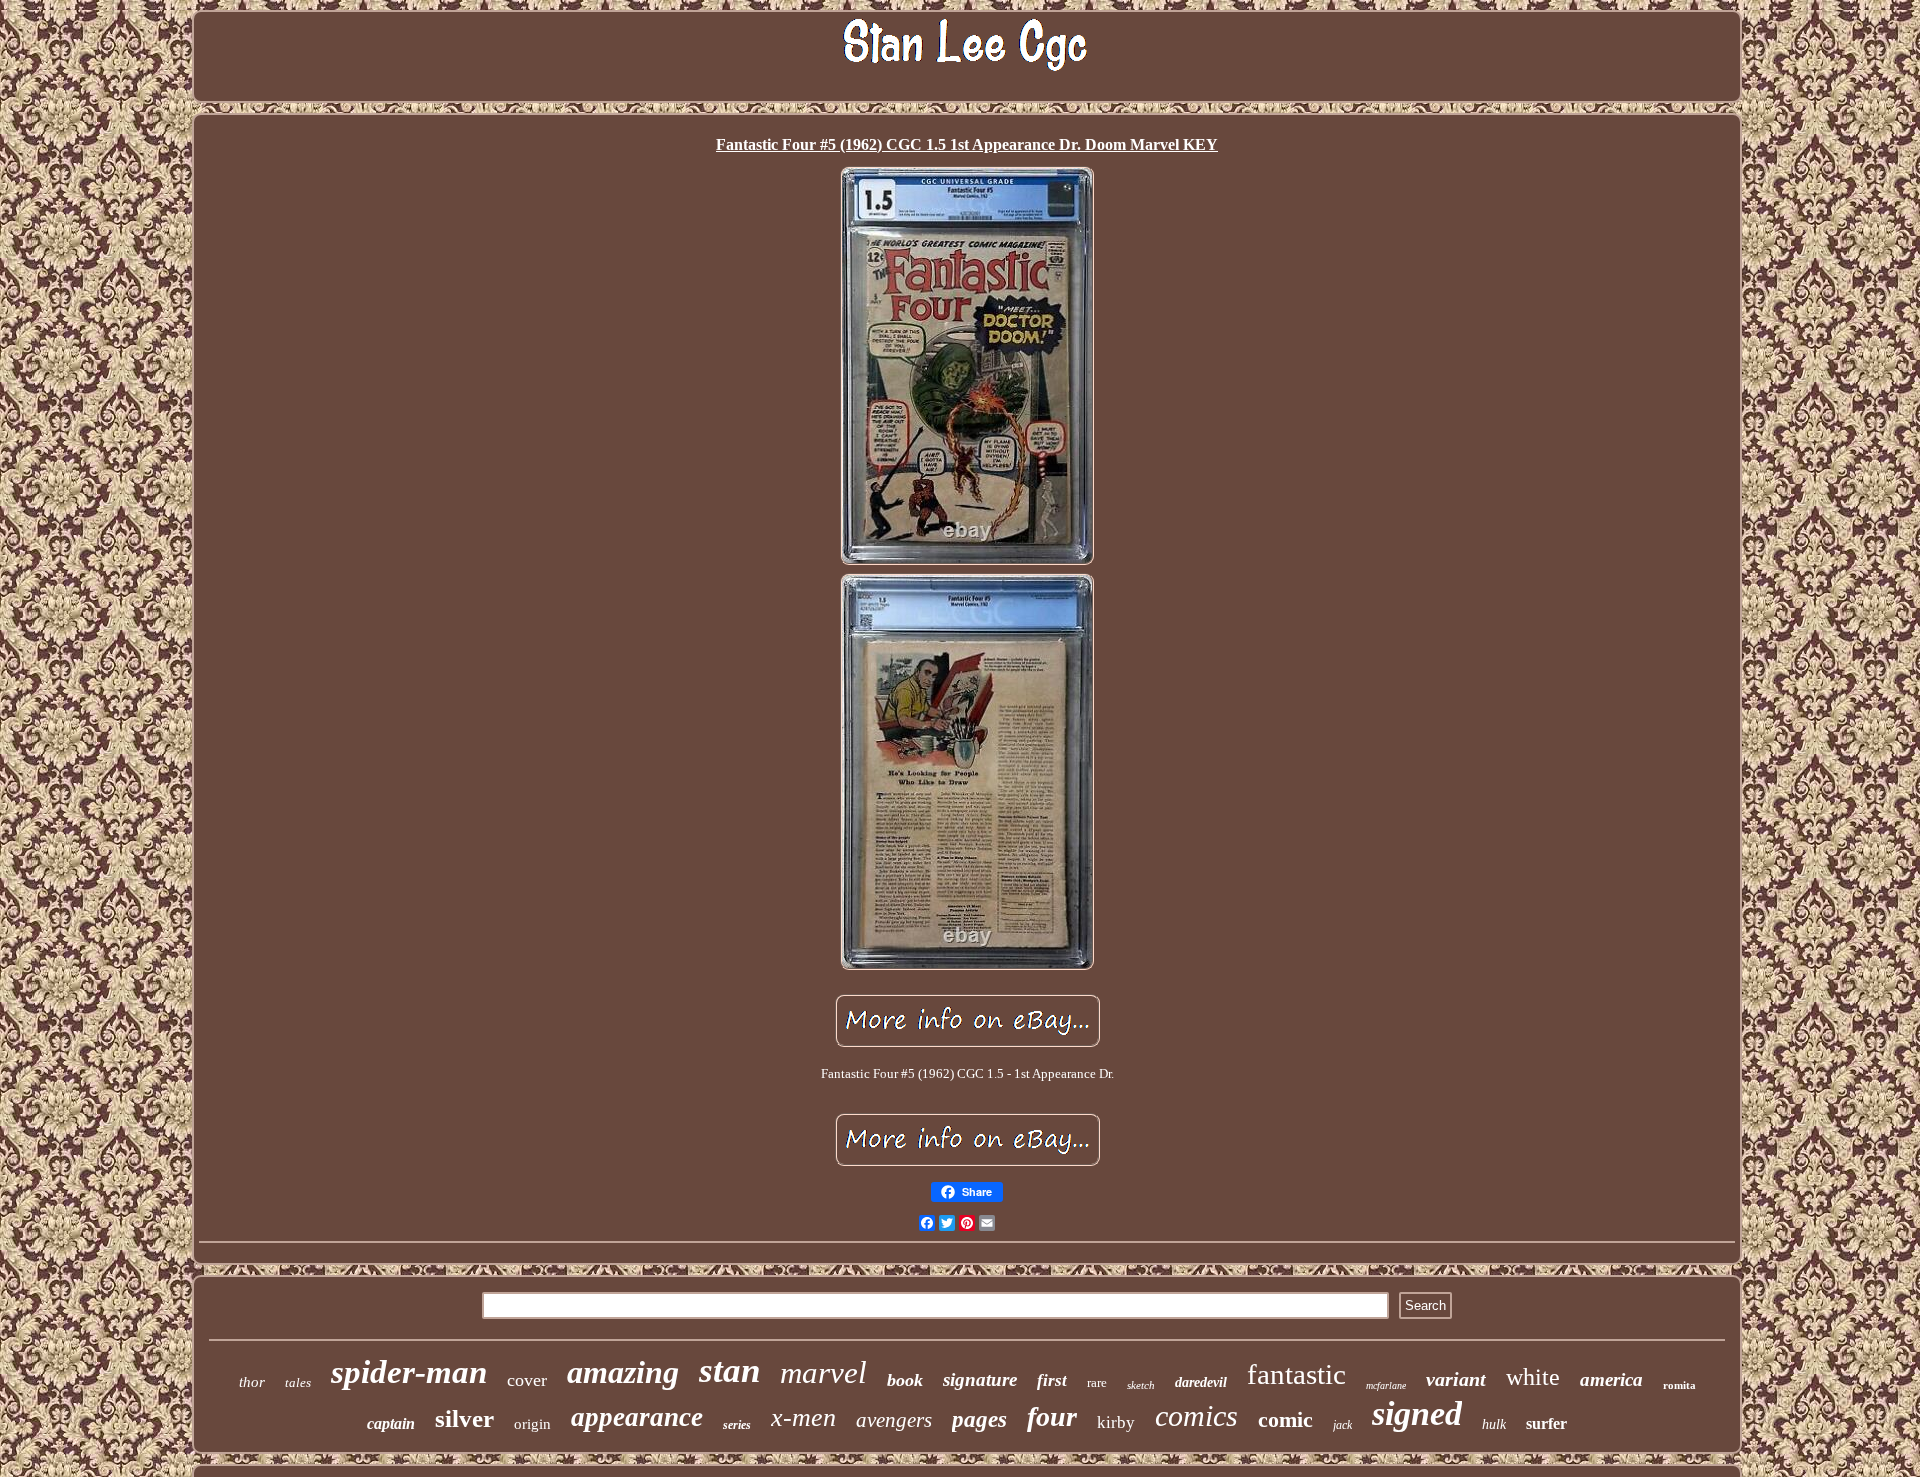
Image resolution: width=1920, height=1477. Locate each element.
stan (729, 1370)
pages (979, 1419)
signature (980, 1379)
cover (527, 1380)
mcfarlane (1386, 1385)
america (1611, 1379)
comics (1196, 1415)
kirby (1116, 1422)
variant (1456, 1379)
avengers (894, 1420)
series (737, 1425)
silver (464, 1418)
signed (1417, 1413)
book (905, 1380)
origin (532, 1424)
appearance (637, 1417)
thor (252, 1382)
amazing (623, 1372)
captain (391, 1423)
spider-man (409, 1372)
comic (1285, 1419)
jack (1342, 1425)
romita (1679, 1385)
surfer (1546, 1423)
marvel (823, 1372)
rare (1097, 1382)
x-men (803, 1417)
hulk (1494, 1424)
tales (298, 1382)
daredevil (1201, 1382)
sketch (1141, 1385)
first (1052, 1380)
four (1052, 1416)
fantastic (1296, 1374)
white (1533, 1377)
